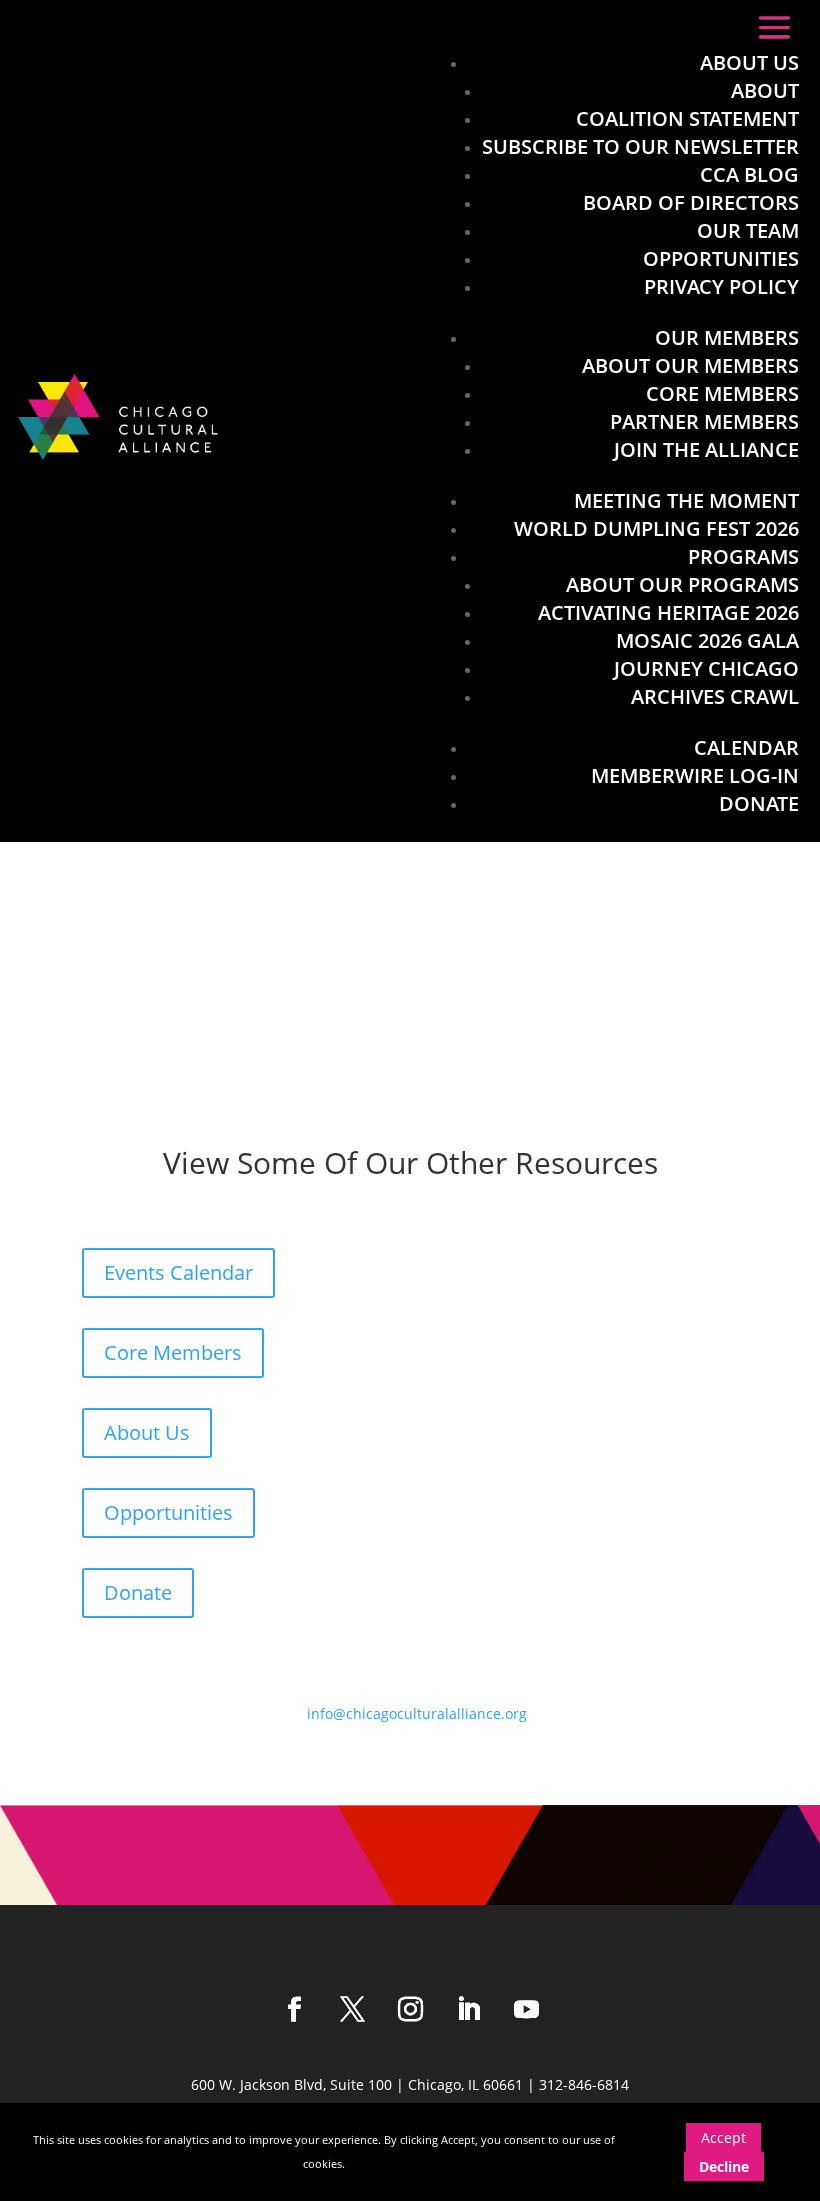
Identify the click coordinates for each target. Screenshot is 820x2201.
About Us (147, 1432)
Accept (723, 2137)
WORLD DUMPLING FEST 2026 (656, 528)
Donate (138, 1592)
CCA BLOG (749, 174)
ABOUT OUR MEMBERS (690, 365)
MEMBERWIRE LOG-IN (695, 775)
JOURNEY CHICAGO (706, 668)
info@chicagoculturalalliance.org (417, 1713)
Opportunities (168, 1512)
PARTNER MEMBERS (704, 421)
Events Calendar (178, 1272)
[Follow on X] (352, 2010)
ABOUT (765, 90)
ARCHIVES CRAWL (715, 696)
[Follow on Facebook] (294, 2010)
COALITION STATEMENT (687, 118)
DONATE (759, 803)
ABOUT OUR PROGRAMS (682, 584)
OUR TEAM (748, 230)
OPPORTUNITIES (721, 258)
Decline (724, 2166)
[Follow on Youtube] (526, 2010)
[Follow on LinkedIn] (468, 2010)
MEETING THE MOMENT (686, 500)
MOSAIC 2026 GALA (707, 640)
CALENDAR (746, 747)
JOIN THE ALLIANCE (706, 449)
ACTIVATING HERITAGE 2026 (668, 612)
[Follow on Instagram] (410, 2010)
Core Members (173, 1352)
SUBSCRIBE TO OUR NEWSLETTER (640, 146)
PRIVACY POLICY (721, 286)
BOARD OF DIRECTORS (691, 202)
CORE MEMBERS (722, 393)
